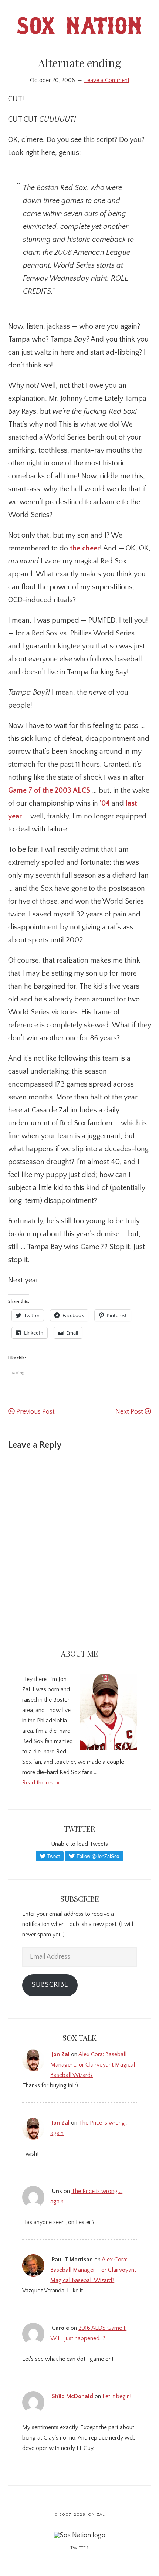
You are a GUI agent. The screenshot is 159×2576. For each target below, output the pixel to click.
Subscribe (50, 1985)
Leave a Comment (107, 80)
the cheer (85, 548)
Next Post (130, 1412)
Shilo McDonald (72, 2396)
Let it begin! (117, 2396)
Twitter (80, 2548)
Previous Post (35, 1412)
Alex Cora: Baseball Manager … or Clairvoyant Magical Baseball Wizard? (93, 2065)
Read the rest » (41, 1783)
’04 (105, 803)
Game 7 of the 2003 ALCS (49, 790)
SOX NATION (80, 29)
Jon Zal (61, 2054)
